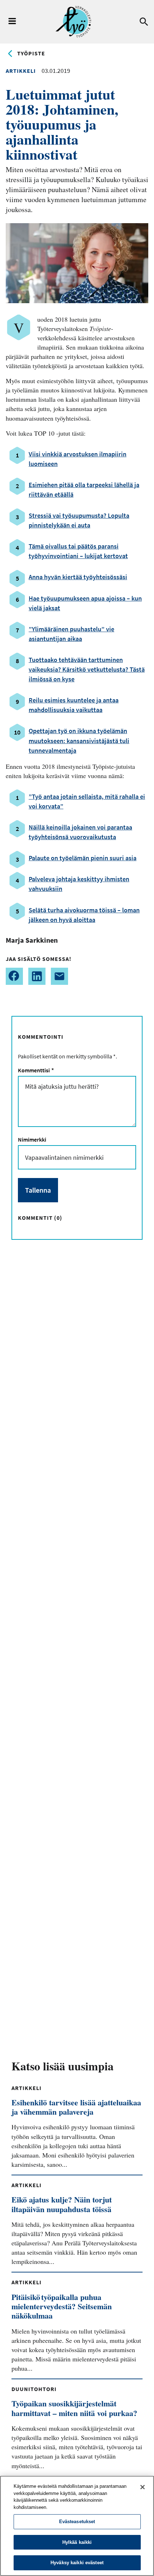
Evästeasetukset (77, 2522)
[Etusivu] (73, 22)
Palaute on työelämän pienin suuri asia (83, 858)
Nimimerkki (32, 1139)
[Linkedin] (37, 976)
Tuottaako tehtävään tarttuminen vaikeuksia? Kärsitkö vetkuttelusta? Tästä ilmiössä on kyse (87, 669)
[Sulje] (143, 2487)
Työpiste (31, 53)
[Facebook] (14, 976)
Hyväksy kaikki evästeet (77, 2563)
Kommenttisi (35, 1070)
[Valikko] (12, 22)
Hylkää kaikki (77, 2542)
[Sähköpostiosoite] (59, 976)
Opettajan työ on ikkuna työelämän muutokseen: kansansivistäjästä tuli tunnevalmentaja (79, 740)
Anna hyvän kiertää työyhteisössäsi (78, 577)
